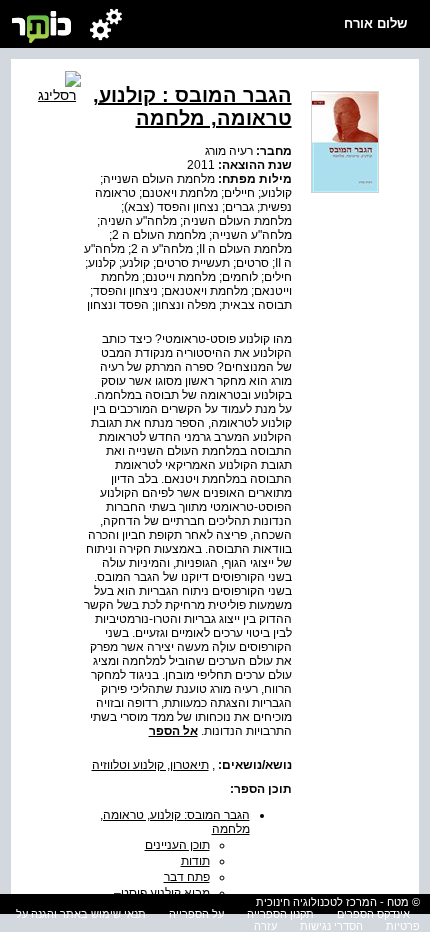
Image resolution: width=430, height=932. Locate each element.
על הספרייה (196, 914)
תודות (195, 861)
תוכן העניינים (177, 845)
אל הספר (173, 731)
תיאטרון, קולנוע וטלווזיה (150, 765)
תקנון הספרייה (280, 914)
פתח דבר (187, 877)
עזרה (265, 926)
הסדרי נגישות (331, 926)
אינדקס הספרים (373, 914)
